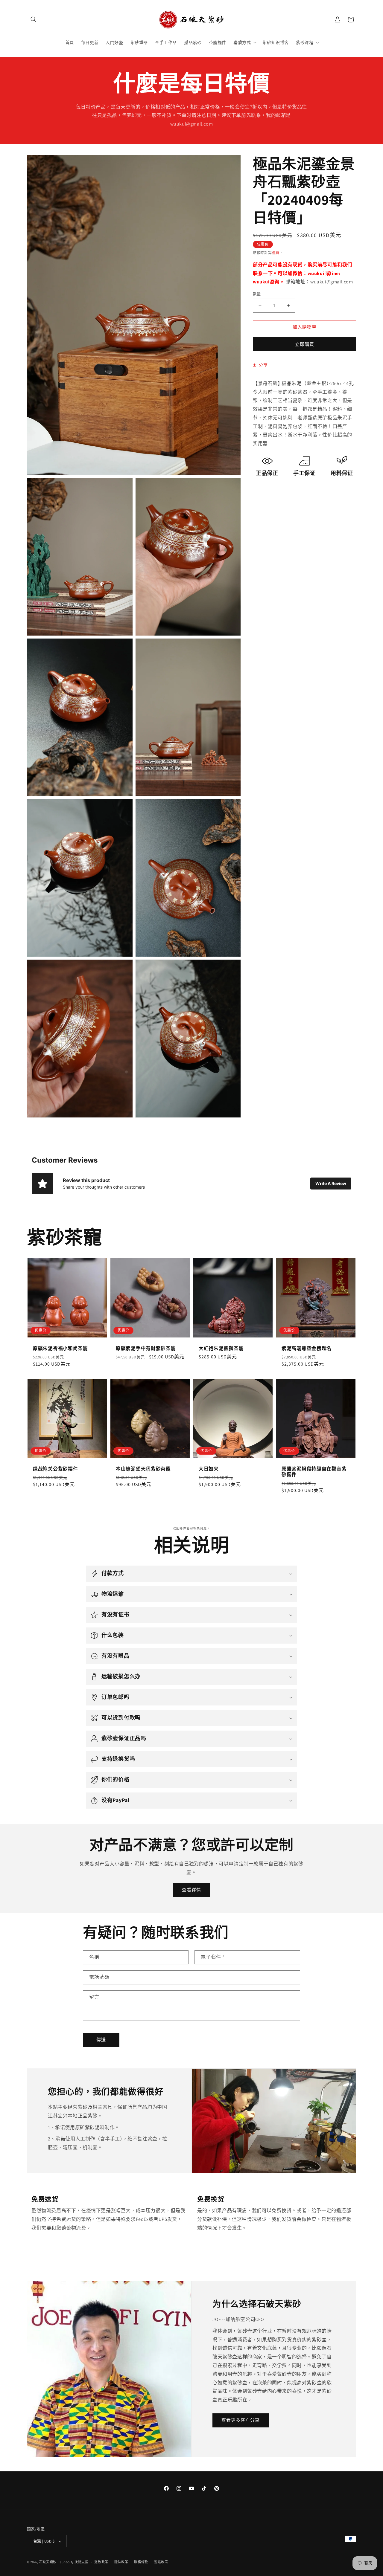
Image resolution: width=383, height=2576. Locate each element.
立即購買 (305, 344)
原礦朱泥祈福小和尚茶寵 (60, 1348)
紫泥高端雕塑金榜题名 (307, 1348)
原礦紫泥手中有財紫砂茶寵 (146, 1348)
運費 (276, 253)
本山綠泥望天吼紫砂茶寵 (143, 1469)
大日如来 (209, 1469)
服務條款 (141, 2562)
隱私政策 (121, 2562)
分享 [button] (263, 365)
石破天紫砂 (48, 2562)
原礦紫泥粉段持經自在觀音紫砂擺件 (314, 1472)
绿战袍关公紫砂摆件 (55, 1469)
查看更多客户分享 (241, 2420)
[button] (34, 19)
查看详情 (191, 1890)
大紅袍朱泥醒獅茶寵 (221, 1348)
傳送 (101, 2040)
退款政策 (101, 2562)
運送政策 (161, 2562)
